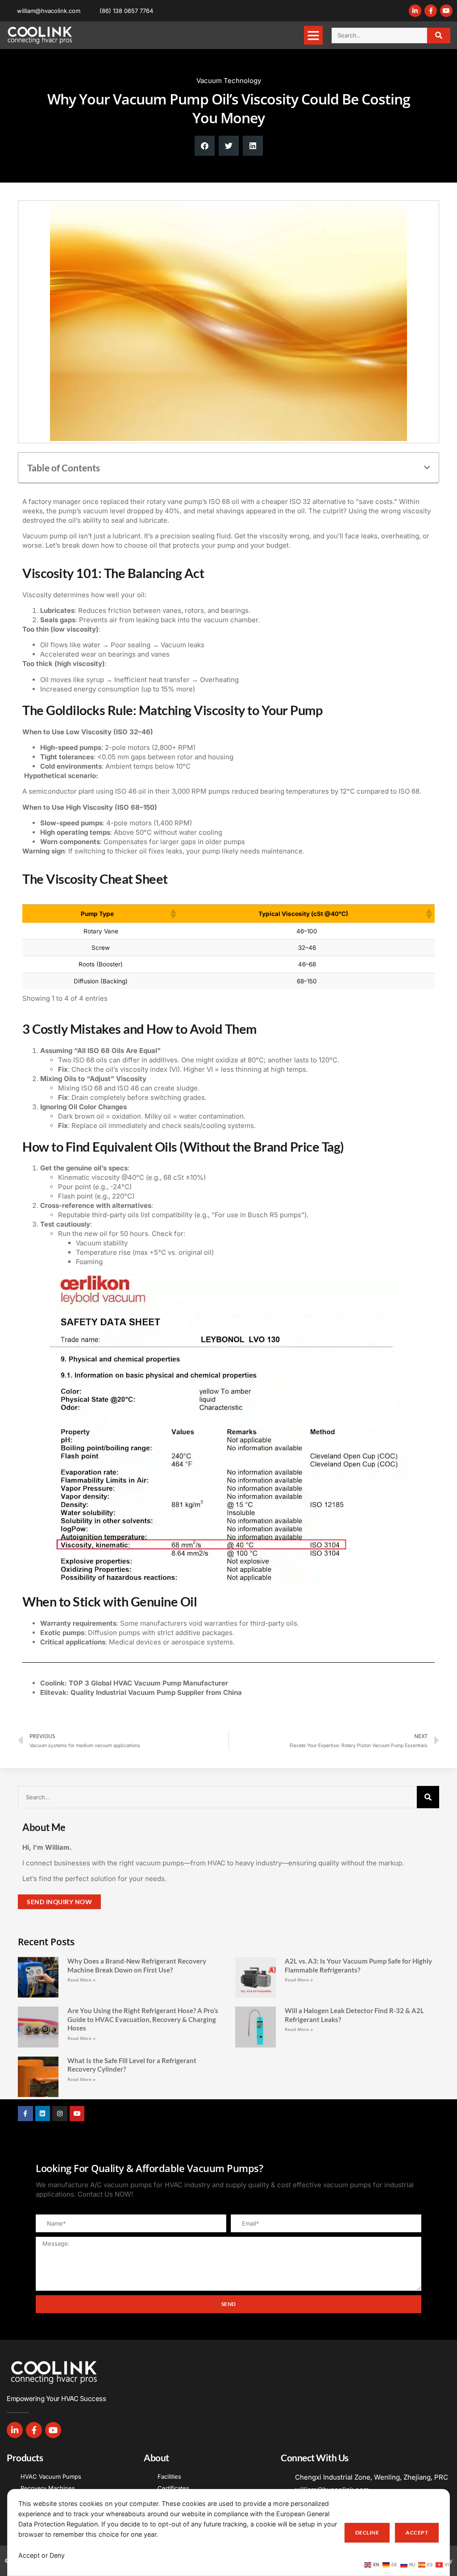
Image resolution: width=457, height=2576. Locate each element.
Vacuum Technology (229, 81)
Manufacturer (206, 1683)
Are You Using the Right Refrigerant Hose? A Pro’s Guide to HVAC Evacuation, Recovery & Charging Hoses (143, 2019)
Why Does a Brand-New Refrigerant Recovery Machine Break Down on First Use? (137, 1965)
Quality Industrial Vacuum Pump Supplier (137, 1692)
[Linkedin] (43, 2114)
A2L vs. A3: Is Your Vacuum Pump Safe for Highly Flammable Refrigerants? (358, 1965)
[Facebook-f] (431, 11)
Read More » (81, 1980)
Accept (417, 2532)
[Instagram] (60, 2114)
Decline (367, 2532)
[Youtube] (446, 11)
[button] (313, 35)
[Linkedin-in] (415, 11)
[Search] (439, 35)
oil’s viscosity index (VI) (143, 1069)
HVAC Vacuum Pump (147, 1683)
